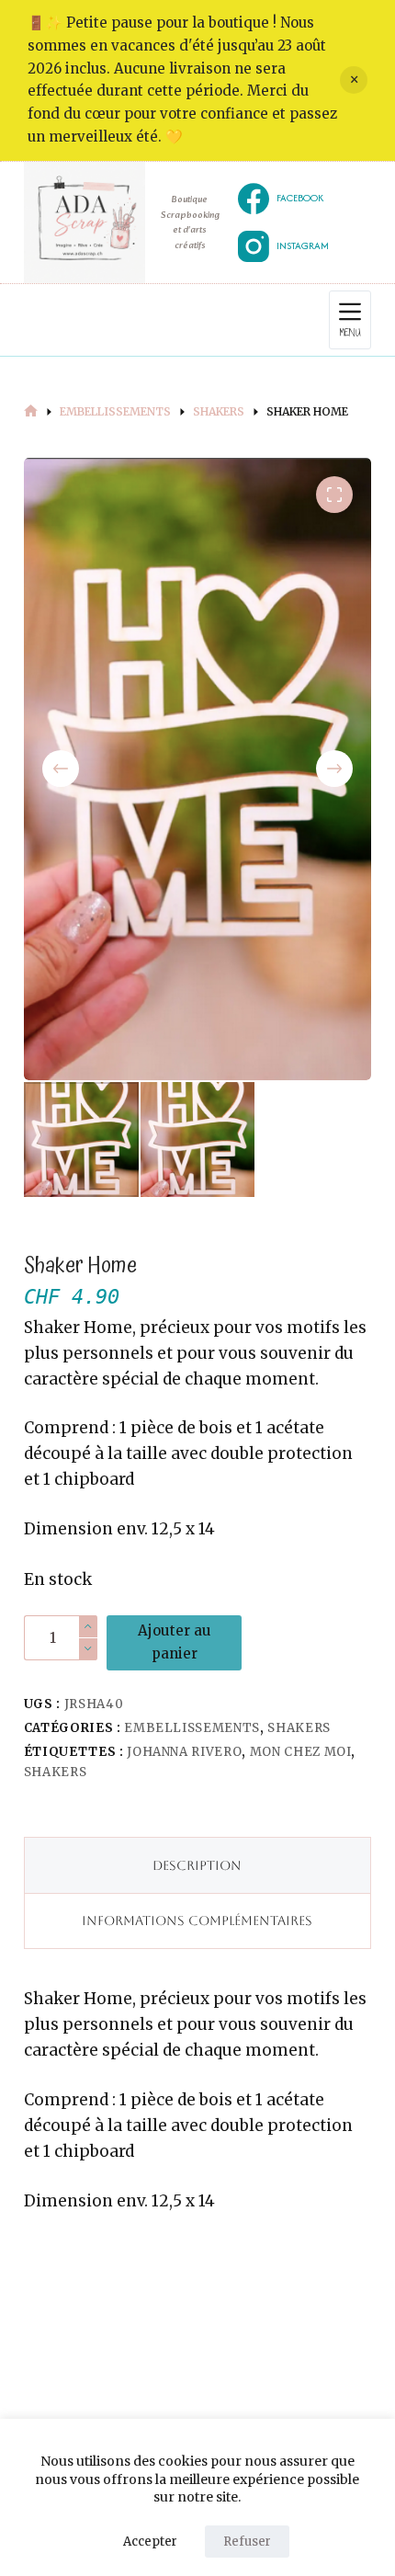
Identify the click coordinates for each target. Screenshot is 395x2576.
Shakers (299, 1728)
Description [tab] (197, 1865)
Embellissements (192, 1728)
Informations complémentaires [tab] (197, 1921)
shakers (56, 1772)
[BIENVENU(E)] (31, 412)
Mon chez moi (301, 1752)
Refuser (247, 2542)
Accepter (150, 2542)
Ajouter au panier (175, 1642)
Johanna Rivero (184, 1752)
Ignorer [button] (354, 80)
